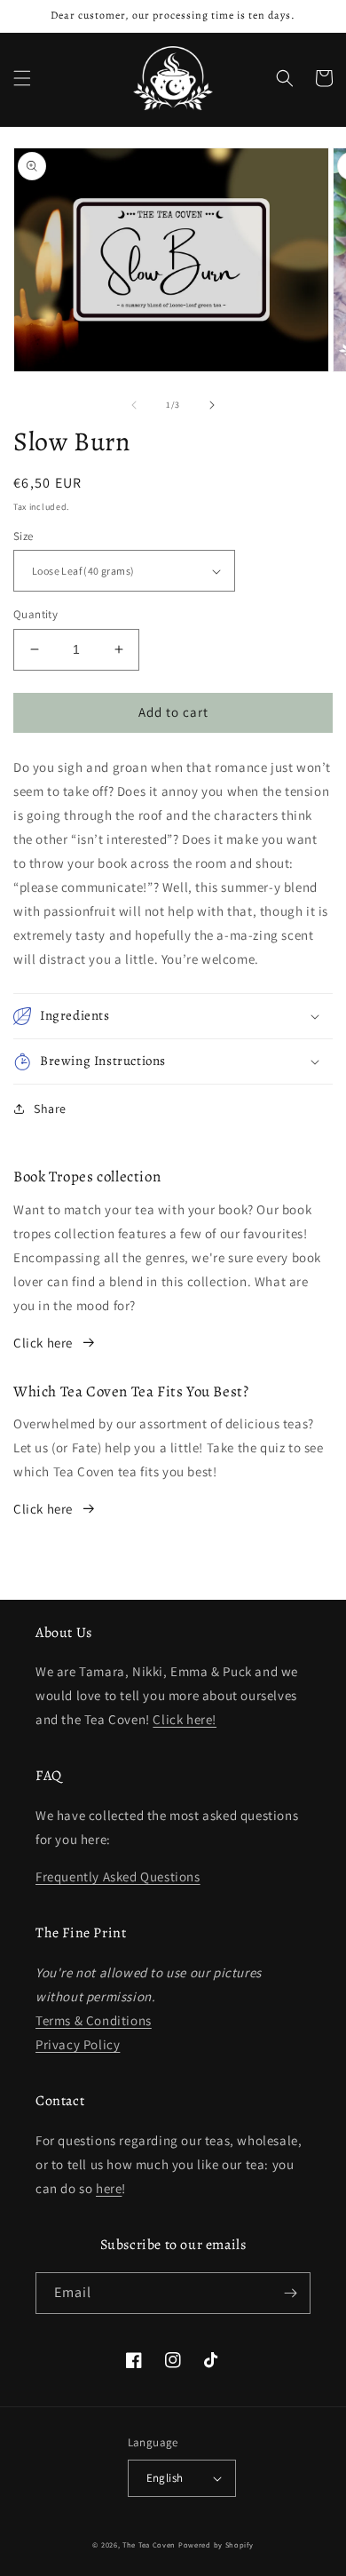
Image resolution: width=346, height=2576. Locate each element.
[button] (22, 78)
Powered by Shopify (216, 2544)
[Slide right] (212, 405)
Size (24, 536)
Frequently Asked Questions (118, 1876)
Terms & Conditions (94, 2020)
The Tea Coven (149, 2544)
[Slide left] (134, 405)
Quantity (35, 614)
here (109, 2188)
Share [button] (50, 1109)
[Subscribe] (290, 2293)
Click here (43, 1343)
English (165, 2478)
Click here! (185, 1719)
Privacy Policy (78, 2044)
